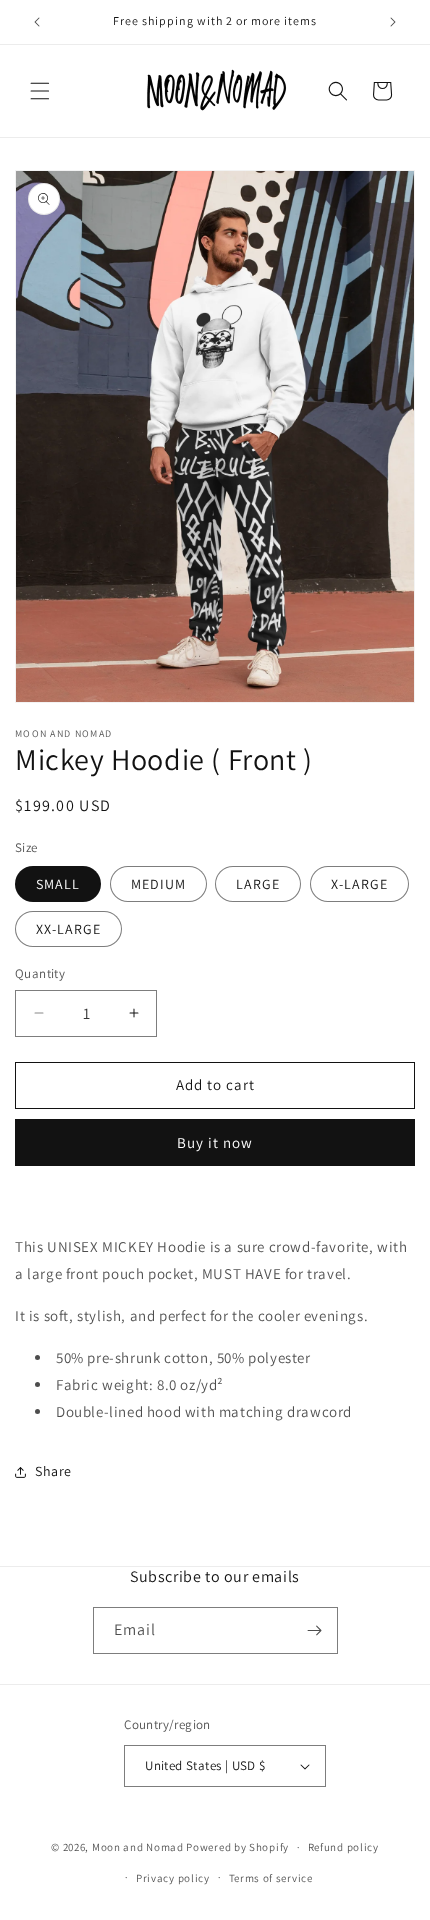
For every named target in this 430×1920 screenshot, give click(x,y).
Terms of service (271, 1878)
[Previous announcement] (37, 22)
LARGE (258, 884)
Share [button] (53, 1471)
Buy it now (215, 1142)
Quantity (40, 973)
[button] (40, 91)
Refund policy (343, 1847)
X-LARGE (359, 884)
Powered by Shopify (237, 1847)
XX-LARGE (68, 929)
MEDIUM (158, 884)
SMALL (58, 884)
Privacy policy (173, 1878)
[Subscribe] (315, 1630)
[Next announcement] (393, 22)
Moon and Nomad (138, 1847)
